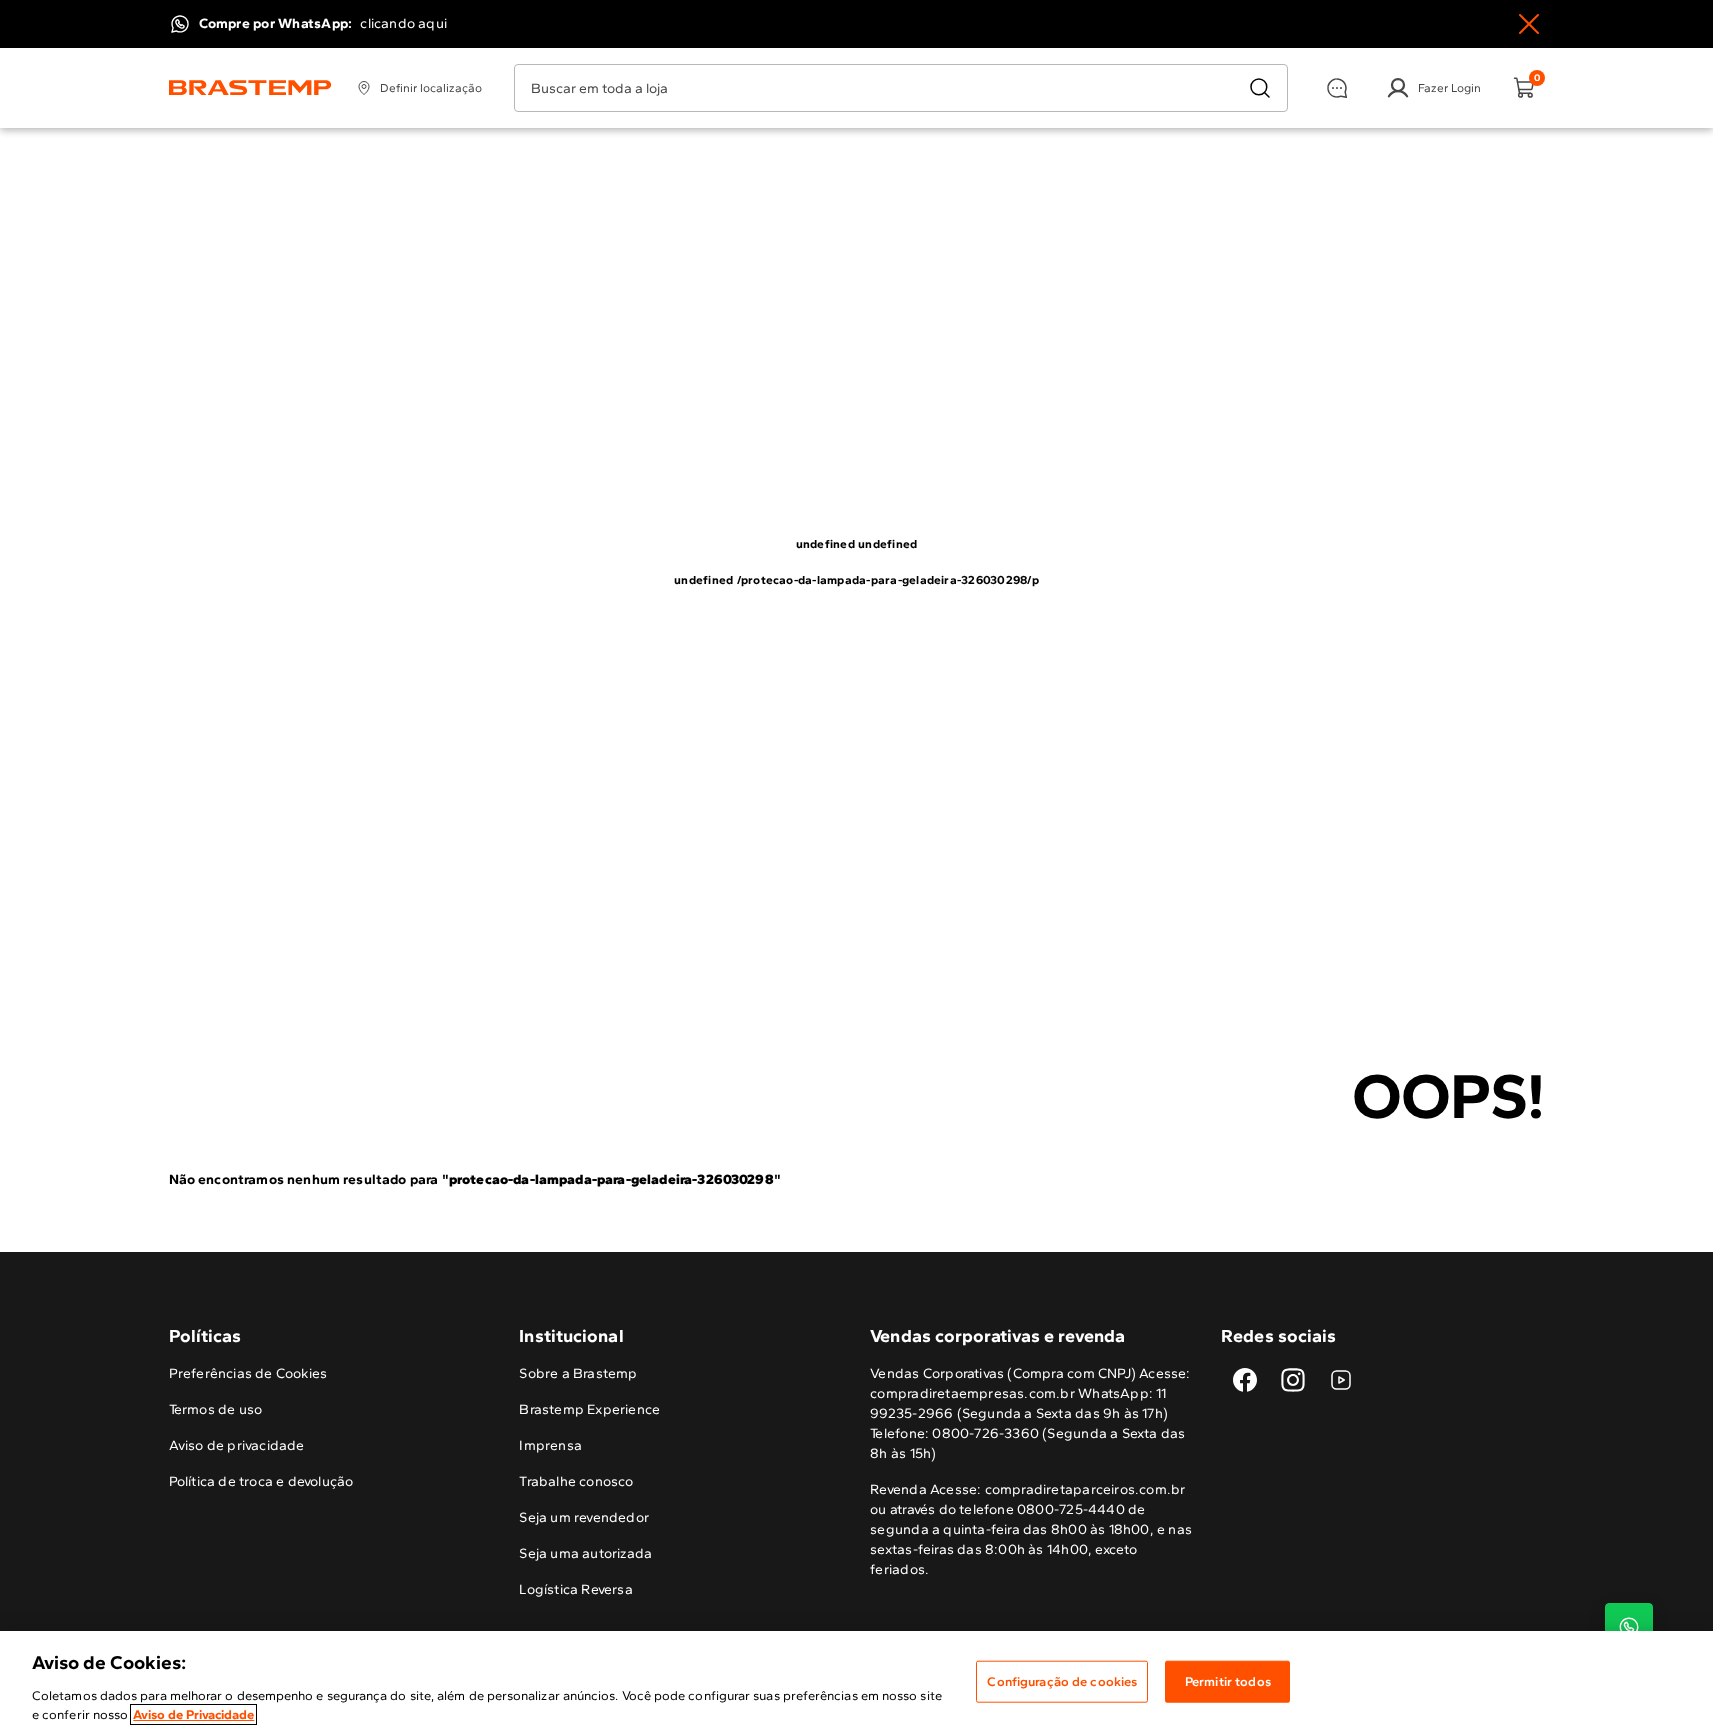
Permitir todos (1228, 1681)
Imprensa (550, 1445)
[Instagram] (1293, 1380)
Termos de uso (216, 1409)
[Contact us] (1629, 1627)
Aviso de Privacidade (193, 1714)
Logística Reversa (576, 1589)
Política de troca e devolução (261, 1481)
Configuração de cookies (1062, 1681)
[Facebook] (1245, 1380)
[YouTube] (1341, 1380)
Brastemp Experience (589, 1409)
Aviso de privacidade (237, 1445)
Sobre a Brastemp (578, 1373)
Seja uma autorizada (585, 1553)
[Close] (1529, 24)
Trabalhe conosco (576, 1481)
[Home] (250, 88)
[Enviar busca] (1260, 88)
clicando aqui (403, 23)
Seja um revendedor (584, 1517)
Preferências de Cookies (248, 1373)
